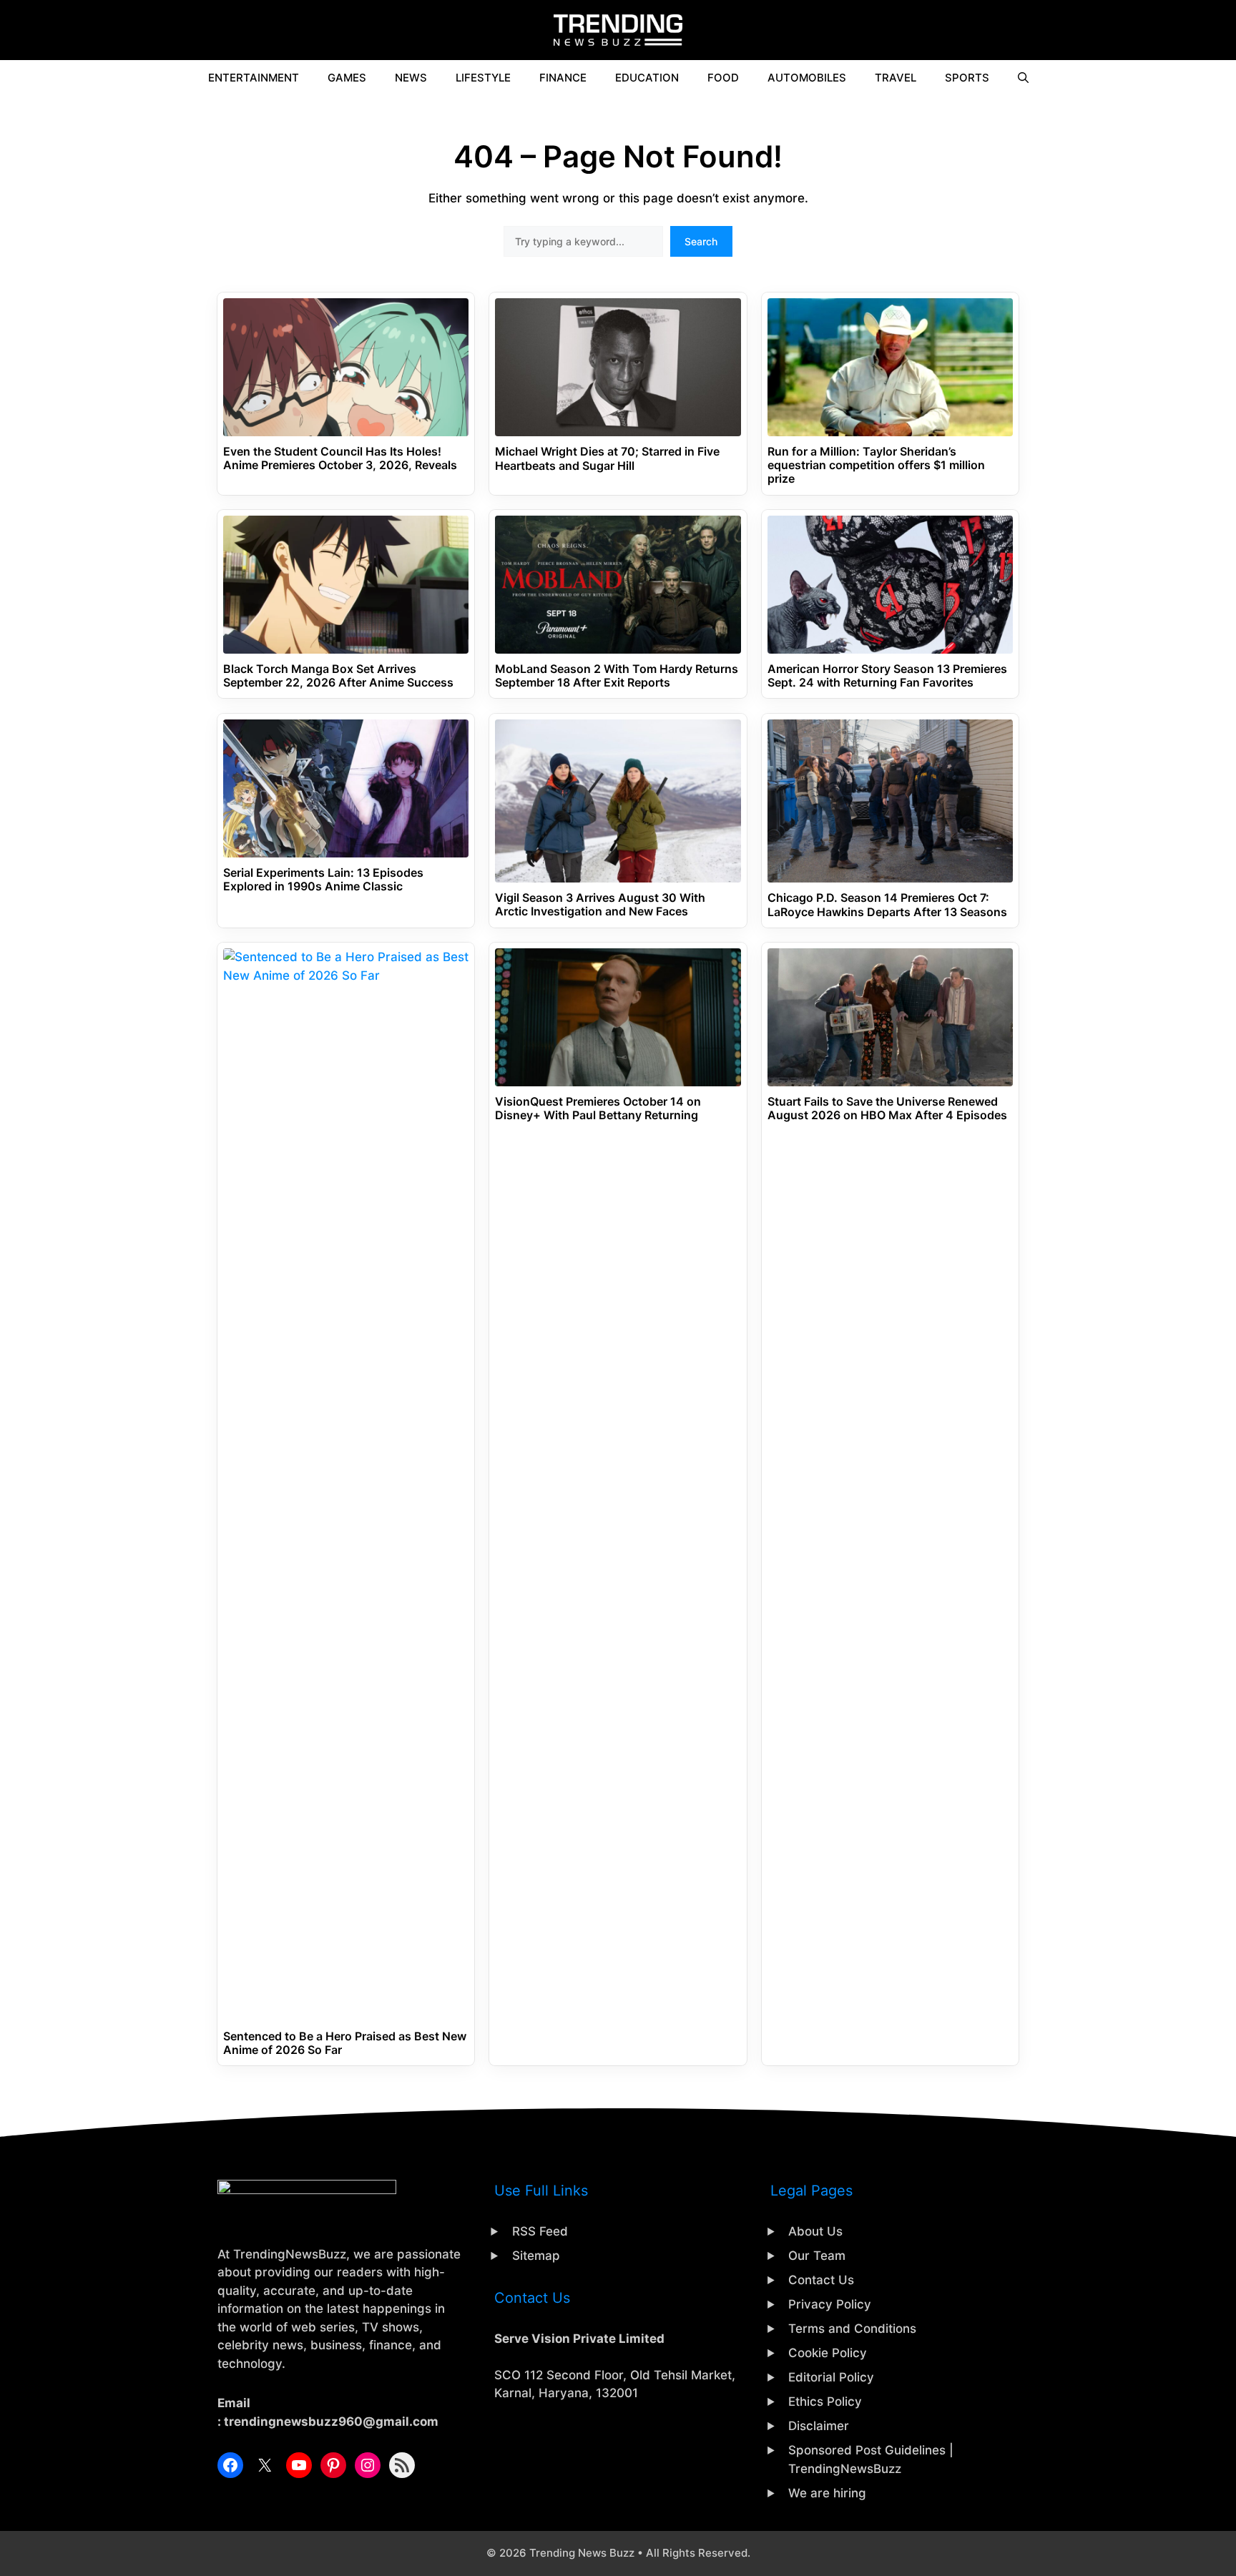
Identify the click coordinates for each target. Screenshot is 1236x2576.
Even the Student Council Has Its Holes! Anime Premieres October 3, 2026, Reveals (340, 458)
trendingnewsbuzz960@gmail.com (331, 2422)
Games (347, 78)
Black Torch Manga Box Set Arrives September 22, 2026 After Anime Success (338, 676)
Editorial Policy (831, 2377)
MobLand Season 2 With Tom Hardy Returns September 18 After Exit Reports (617, 676)
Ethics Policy (825, 2402)
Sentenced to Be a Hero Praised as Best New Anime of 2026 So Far (345, 2043)
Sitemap (536, 2256)
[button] (1023, 78)
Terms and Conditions (852, 2329)
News (411, 78)
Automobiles (807, 78)
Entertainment (254, 78)
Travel (896, 78)
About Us (815, 2231)
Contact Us (821, 2280)
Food (723, 78)
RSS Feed (540, 2231)
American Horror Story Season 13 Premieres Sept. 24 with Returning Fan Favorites (887, 676)
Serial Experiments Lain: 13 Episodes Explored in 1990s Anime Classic (323, 880)
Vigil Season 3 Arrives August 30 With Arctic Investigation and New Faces (600, 905)
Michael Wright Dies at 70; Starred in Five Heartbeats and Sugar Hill (607, 458)
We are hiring (827, 2493)
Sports (967, 78)
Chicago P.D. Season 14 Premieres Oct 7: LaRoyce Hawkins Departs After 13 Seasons (887, 905)
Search (701, 241)
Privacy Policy (830, 2304)
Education (647, 78)
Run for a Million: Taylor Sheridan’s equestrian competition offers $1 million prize (876, 465)
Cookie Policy (828, 2353)
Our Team (817, 2256)
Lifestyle (483, 78)
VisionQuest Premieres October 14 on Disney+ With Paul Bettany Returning (598, 1108)
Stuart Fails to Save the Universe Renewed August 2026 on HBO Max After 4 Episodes (887, 1108)
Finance (563, 78)
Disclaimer (819, 2426)
